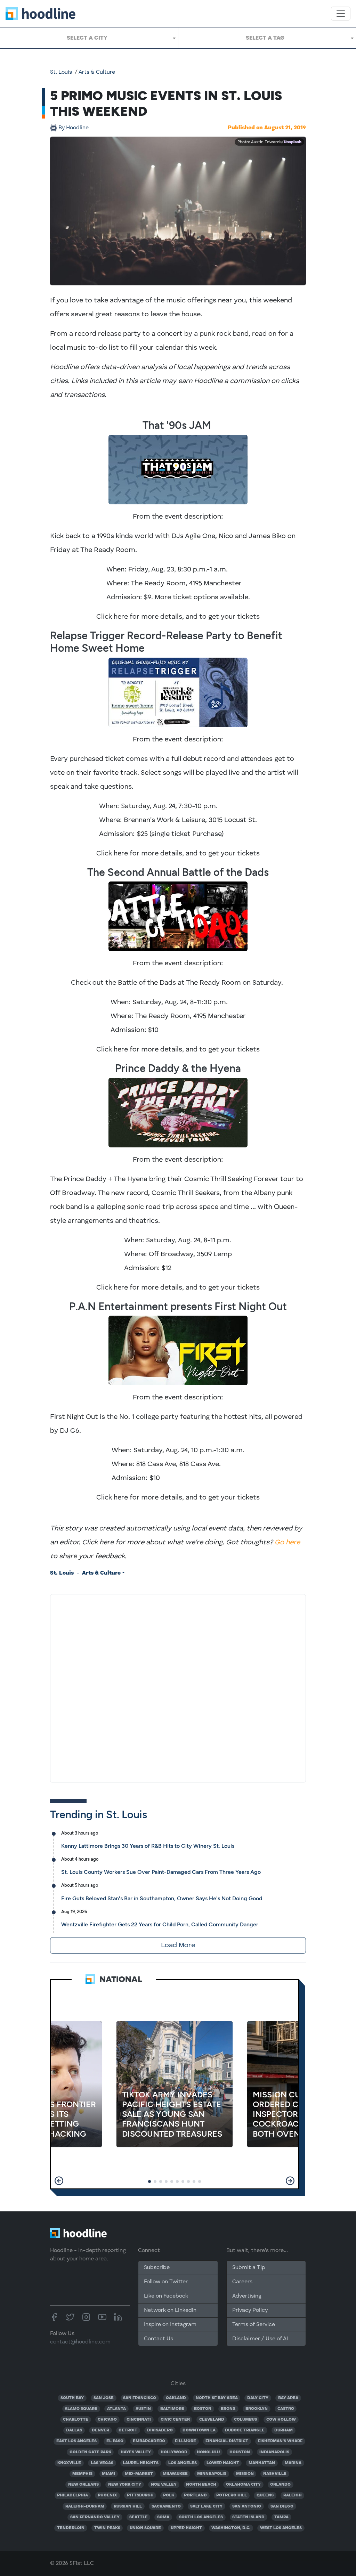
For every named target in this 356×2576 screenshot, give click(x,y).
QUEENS (265, 2495)
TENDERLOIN (71, 2528)
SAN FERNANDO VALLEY (95, 2517)
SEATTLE (139, 2517)
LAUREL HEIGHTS (141, 2463)
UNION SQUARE (145, 2528)
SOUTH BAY (72, 2398)
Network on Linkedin (170, 2310)
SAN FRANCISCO (140, 2398)
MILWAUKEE (175, 2474)
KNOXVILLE (69, 2463)
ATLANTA (116, 2409)
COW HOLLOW (281, 2420)
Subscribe (157, 2268)
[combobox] (89, 38)
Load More (178, 1945)
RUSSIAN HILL (128, 2506)
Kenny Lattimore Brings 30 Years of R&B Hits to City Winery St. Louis (148, 1846)
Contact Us (159, 2339)
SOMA (163, 2517)
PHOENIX (107, 2495)
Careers (242, 2282)
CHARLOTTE (76, 2420)
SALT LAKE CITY (206, 2506)
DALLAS (74, 2430)
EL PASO (115, 2441)
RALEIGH (293, 2495)
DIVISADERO (160, 2430)
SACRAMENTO (166, 2506)
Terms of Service (254, 2325)
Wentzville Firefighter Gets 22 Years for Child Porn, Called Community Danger (160, 1924)
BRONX (228, 2409)
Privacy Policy (250, 2310)
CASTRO (286, 2409)
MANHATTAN (262, 2463)
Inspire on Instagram (170, 2325)
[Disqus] (178, 1687)
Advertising (247, 2296)
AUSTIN (143, 2409)
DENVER (100, 2430)
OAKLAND (176, 2398)
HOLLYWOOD (174, 2452)
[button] (59, 2181)
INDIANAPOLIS (274, 2452)
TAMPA (281, 2517)
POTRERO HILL (232, 2495)
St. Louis (61, 72)
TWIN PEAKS (107, 2528)
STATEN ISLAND (248, 2517)
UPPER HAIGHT (186, 2528)
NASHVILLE (275, 2474)
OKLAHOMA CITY (243, 2485)
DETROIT (128, 2430)
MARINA (293, 2463)
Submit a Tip (249, 2268)
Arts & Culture (97, 72)
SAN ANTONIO (247, 2506)
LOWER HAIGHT (223, 2463)
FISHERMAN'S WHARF (280, 2441)
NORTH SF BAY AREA (217, 2398)
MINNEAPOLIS (212, 2474)
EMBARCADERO (149, 2441)
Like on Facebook (166, 2296)
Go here (287, 1543)
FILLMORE (185, 2441)
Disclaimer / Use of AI (260, 2339)
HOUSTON (240, 2452)
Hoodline (74, 128)
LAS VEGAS (102, 2463)
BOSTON (203, 2409)
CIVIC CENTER (175, 2420)
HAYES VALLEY (136, 2452)
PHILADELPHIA (72, 2495)
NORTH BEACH (201, 2485)
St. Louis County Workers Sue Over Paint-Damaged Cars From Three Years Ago (161, 1872)
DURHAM (284, 2430)
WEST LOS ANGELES (281, 2528)
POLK (169, 2495)
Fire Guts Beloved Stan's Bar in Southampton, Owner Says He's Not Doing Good (162, 1898)
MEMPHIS (82, 2474)
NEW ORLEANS (83, 2485)
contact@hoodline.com (80, 2342)
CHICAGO (107, 2420)
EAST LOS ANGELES (76, 2441)
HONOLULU (208, 2452)
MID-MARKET (139, 2474)
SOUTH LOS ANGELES (201, 2517)
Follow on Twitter (166, 2282)
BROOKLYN (257, 2409)
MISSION (245, 2474)
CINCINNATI (139, 2420)
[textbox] (89, 38)
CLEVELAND (212, 2420)
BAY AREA (288, 2398)
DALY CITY (258, 2398)
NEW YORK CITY (125, 2485)
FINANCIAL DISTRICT (227, 2441)
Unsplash (293, 142)
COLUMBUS (245, 2420)
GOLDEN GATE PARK (90, 2452)
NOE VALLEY (164, 2485)
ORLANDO (280, 2485)
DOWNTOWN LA (199, 2430)
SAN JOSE (104, 2398)
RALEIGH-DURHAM (85, 2506)
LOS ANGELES (183, 2463)
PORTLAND (195, 2495)
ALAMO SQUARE (81, 2409)
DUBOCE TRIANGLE (245, 2430)
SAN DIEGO (282, 2506)
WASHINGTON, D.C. (231, 2528)
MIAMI (108, 2474)
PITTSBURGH (140, 2495)
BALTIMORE (172, 2409)
